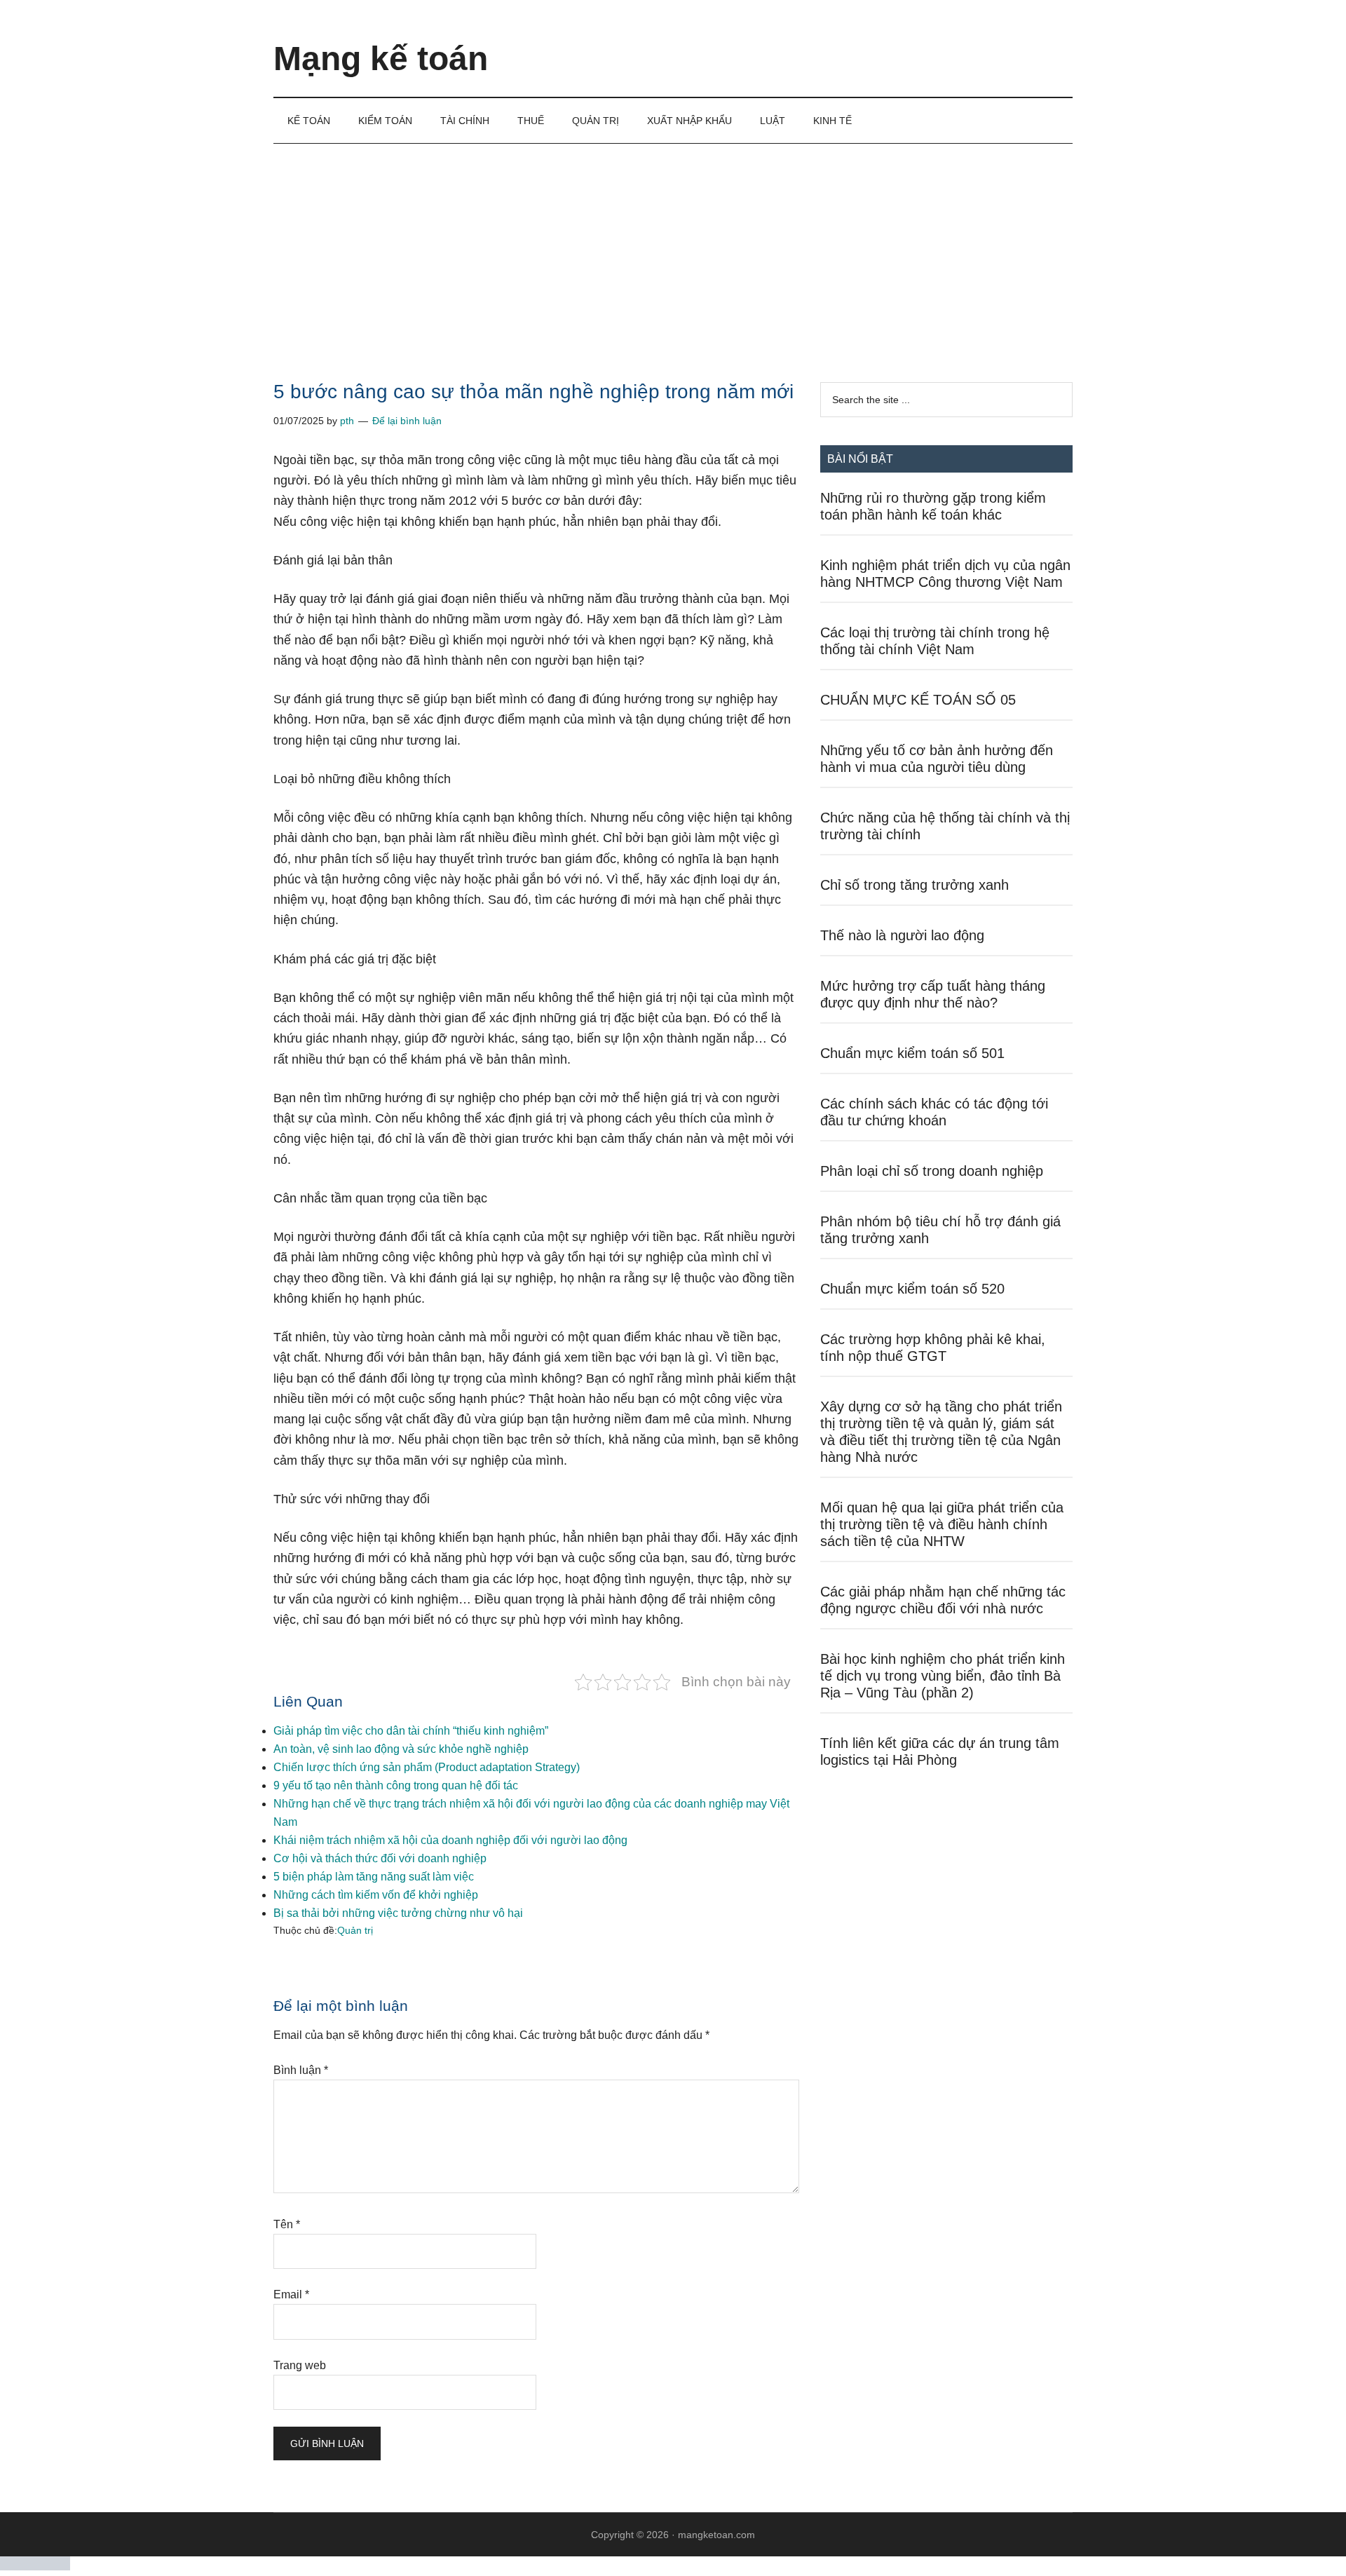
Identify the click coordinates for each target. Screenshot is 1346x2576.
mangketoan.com (716, 2535)
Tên (287, 2224)
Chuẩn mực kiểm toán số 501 (912, 1053)
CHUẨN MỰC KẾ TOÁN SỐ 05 (918, 700)
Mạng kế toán (381, 59)
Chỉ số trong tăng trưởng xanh (915, 885)
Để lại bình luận (407, 421)
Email (291, 2294)
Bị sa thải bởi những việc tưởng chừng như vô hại (398, 1913)
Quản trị (355, 1930)
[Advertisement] (673, 249)
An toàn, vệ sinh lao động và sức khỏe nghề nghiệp (401, 1749)
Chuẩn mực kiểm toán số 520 (912, 1289)
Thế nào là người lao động (902, 935)
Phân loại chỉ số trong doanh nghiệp (932, 1171)
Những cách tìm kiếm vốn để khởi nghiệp (376, 1895)
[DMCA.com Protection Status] (35, 2567)
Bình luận (301, 2070)
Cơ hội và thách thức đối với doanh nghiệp (380, 1858)
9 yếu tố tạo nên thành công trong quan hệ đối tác (396, 1785)
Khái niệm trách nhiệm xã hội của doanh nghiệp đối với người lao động (450, 1840)
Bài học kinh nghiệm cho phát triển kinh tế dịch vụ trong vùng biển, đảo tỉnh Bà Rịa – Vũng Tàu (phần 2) (943, 1676)
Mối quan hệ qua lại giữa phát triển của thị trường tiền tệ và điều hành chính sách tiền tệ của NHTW (942, 1524)
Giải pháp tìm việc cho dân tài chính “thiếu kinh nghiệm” (411, 1731)
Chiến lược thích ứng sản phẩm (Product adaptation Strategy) (427, 1767)
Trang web (300, 2365)
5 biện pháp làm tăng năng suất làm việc (374, 1877)
